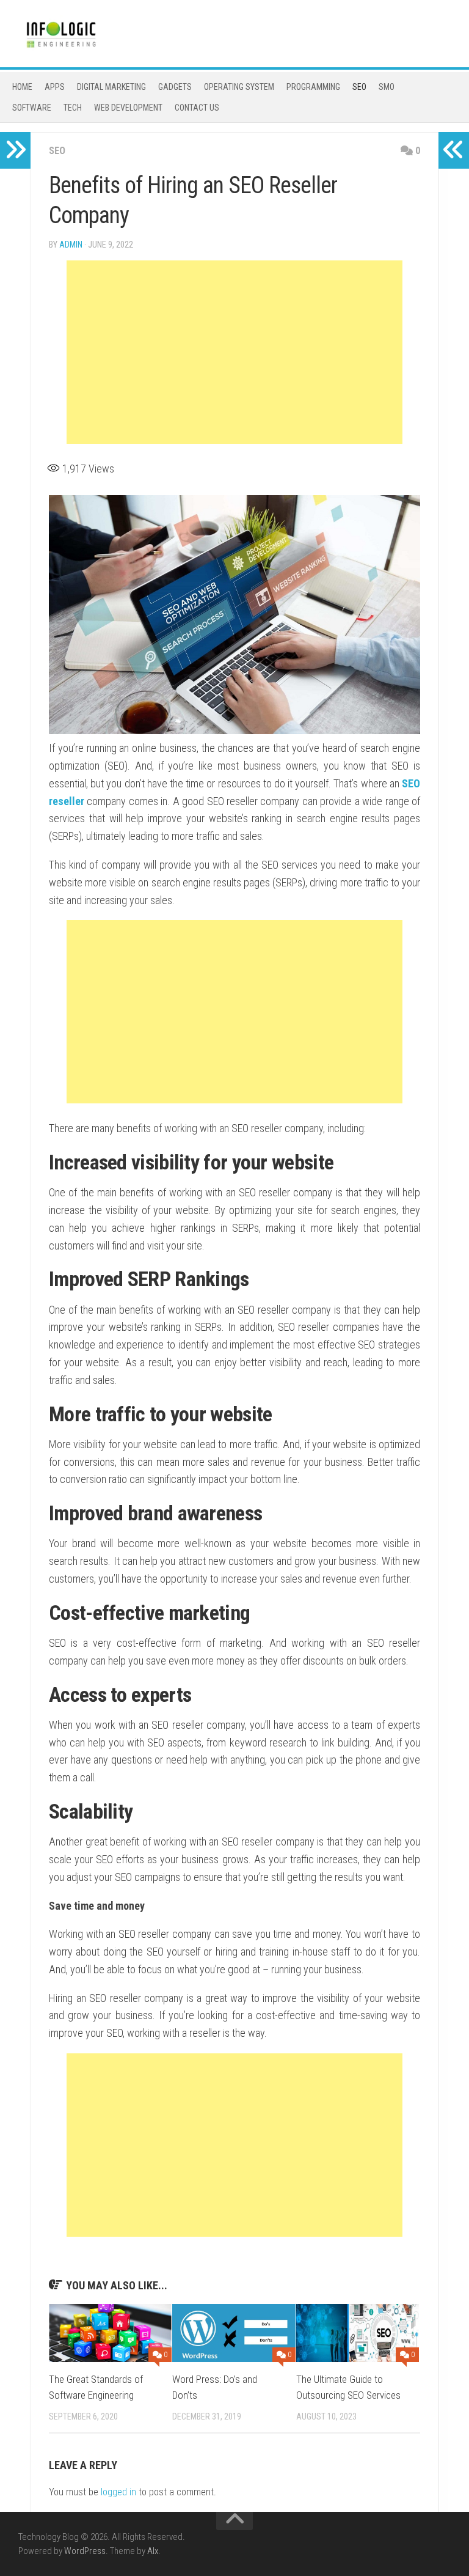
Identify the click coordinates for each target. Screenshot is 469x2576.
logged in (118, 2492)
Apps (55, 87)
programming (313, 87)
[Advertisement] (234, 352)
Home (22, 87)
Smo (387, 87)
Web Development (128, 108)
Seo (359, 87)
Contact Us (197, 108)
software (32, 108)
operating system (239, 87)
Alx (153, 2551)
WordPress (85, 2551)
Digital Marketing (111, 87)
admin (71, 245)
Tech (73, 108)
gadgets (175, 87)
